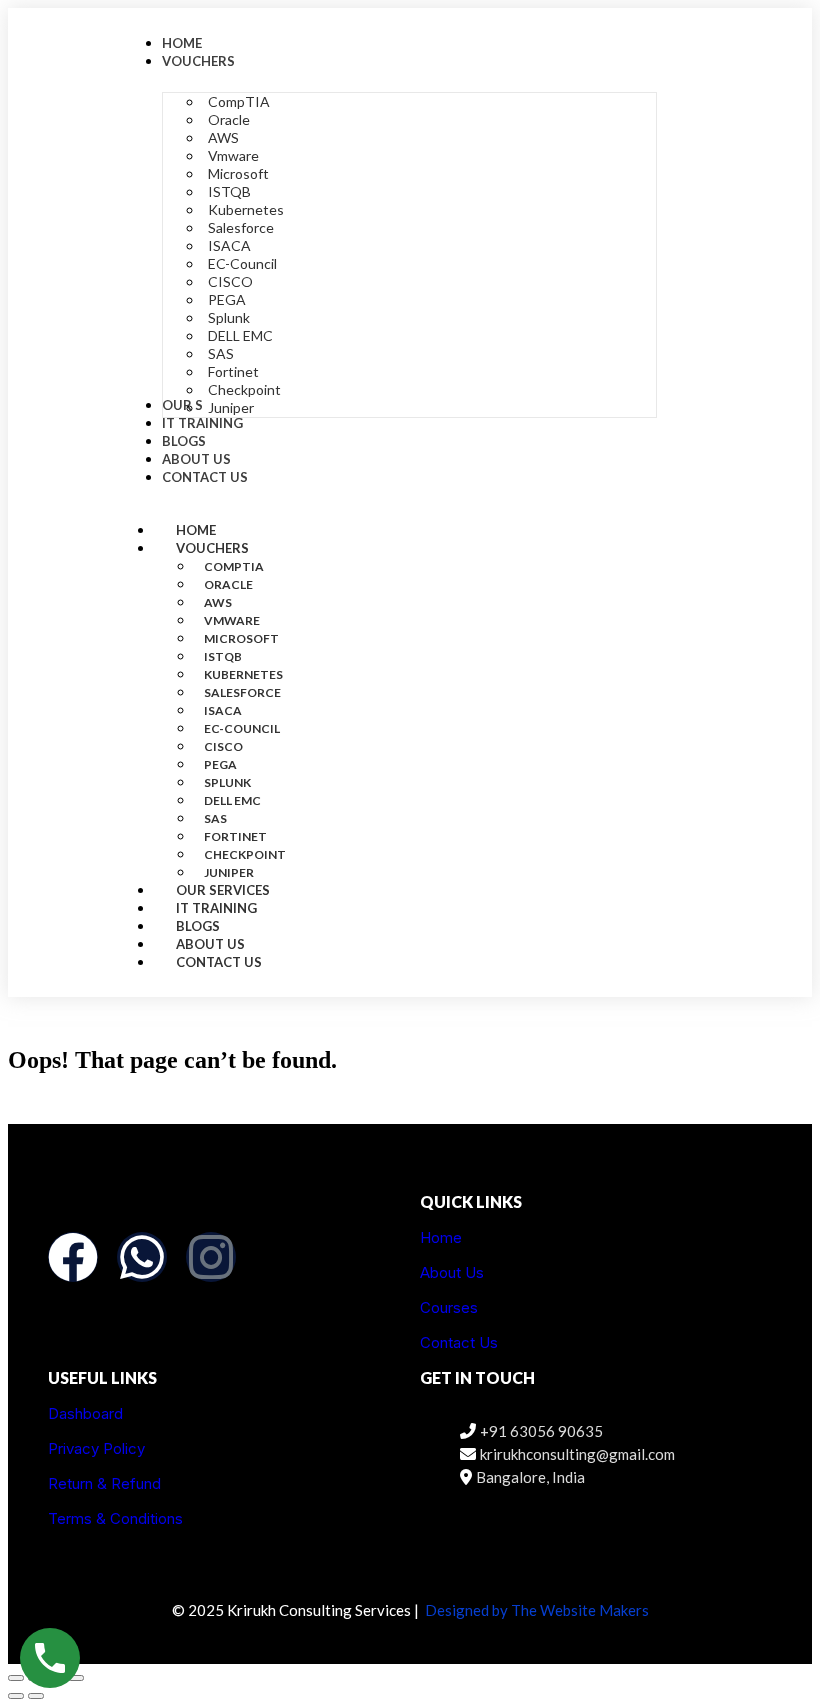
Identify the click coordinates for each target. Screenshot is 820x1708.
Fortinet (235, 836)
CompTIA (234, 566)
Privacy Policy (96, 1448)
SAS (215, 818)
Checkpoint (245, 854)
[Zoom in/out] (16, 1678)
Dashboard (85, 1413)
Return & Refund (104, 1483)
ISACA (223, 710)
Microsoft (241, 638)
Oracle (228, 584)
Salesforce (242, 692)
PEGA (220, 764)
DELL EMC (232, 800)
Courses (449, 1307)
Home (441, 1237)
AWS (218, 602)
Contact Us (219, 962)
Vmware (232, 620)
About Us (452, 1272)
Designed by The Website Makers (537, 1610)
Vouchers (212, 548)
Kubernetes (243, 674)
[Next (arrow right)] (36, 1696)
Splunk (227, 782)
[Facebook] (73, 1257)
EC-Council (242, 728)
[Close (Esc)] (76, 1678)
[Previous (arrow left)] (16, 1696)
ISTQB (223, 656)
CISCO (223, 746)
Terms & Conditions (115, 1518)
